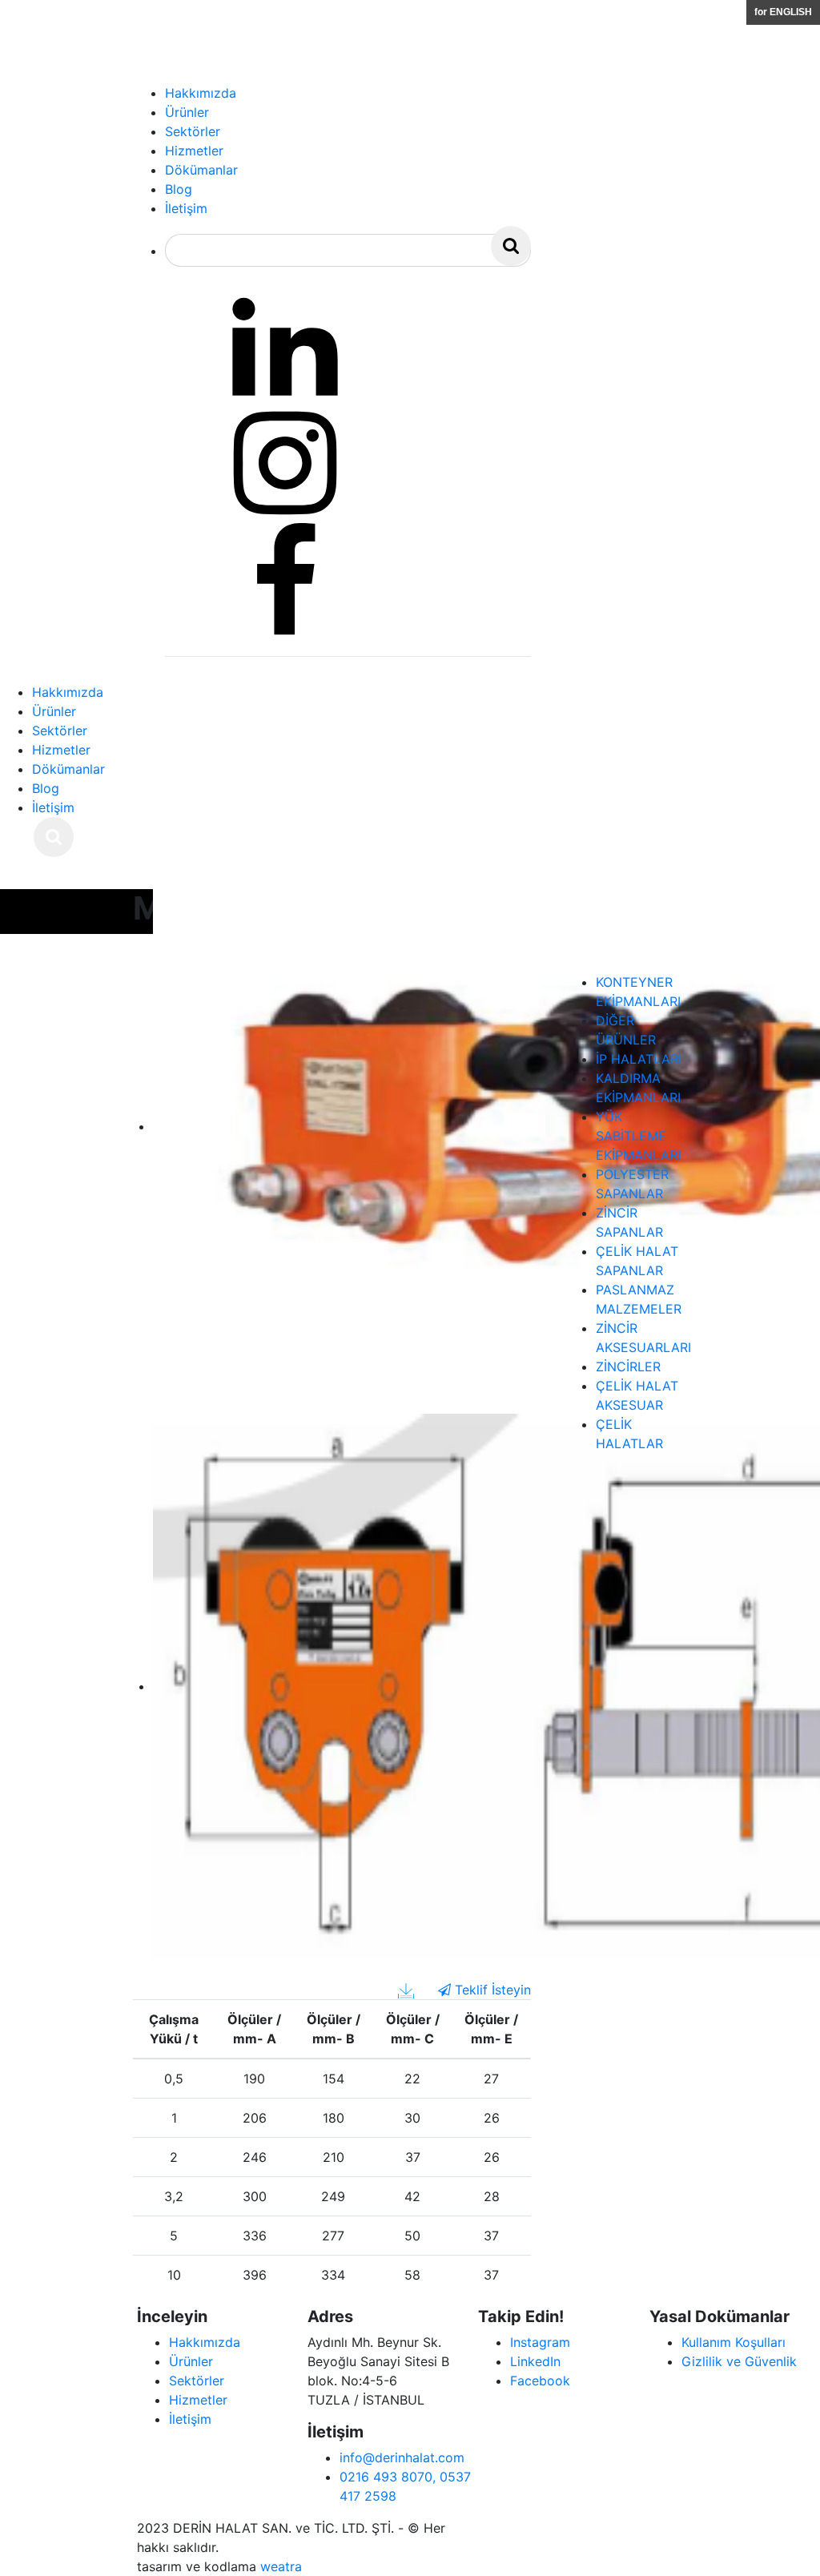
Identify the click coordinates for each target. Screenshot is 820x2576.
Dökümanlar (68, 769)
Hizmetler (61, 750)
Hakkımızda (68, 692)
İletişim (53, 807)
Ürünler (54, 711)
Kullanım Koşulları (734, 2342)
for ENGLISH (783, 12)
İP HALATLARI (639, 1059)
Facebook (540, 2381)
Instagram (540, 2342)
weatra (281, 2566)
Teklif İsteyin (491, 1990)
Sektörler (60, 731)
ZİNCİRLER (628, 1366)
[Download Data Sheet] (406, 1990)
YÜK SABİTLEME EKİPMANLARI (638, 1136)
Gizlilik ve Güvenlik (739, 2361)
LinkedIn (535, 2361)
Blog (46, 788)
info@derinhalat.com (402, 2457)
